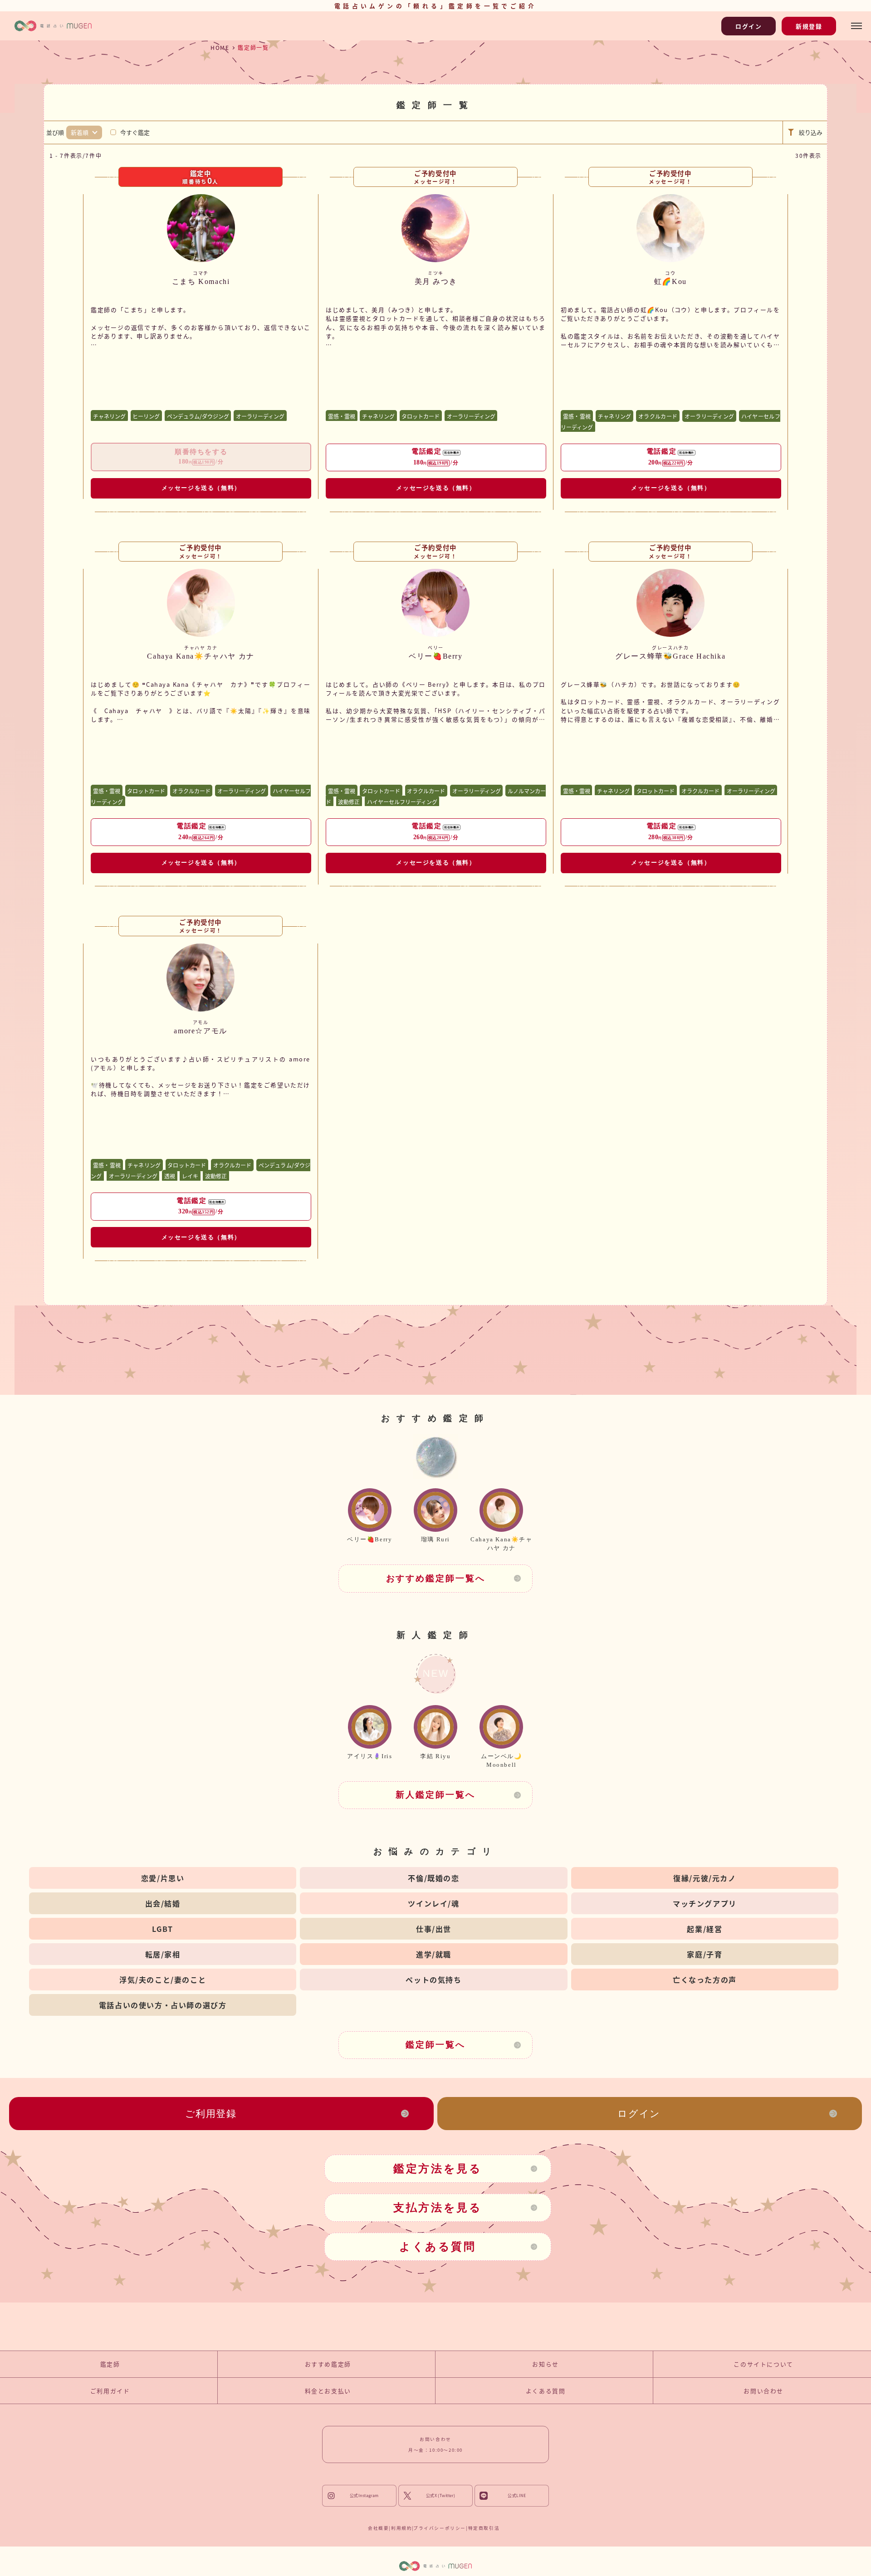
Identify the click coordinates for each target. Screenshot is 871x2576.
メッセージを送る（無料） (201, 488)
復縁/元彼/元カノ (705, 1878)
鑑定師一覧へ (435, 2045)
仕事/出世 (434, 1929)
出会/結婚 (163, 1903)
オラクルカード (658, 416)
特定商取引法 (484, 2528)
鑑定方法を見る (438, 2169)
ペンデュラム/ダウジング (198, 416)
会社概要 (378, 2528)
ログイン (749, 26)
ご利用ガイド (110, 2391)
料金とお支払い (328, 2391)
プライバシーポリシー (440, 2528)
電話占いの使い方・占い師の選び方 (163, 2005)
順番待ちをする (201, 457)
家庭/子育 (705, 1954)
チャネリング (109, 416)
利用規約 (401, 2528)
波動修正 (349, 801)
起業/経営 (705, 1929)
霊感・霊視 (342, 416)
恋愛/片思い (163, 1878)
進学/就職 (434, 1954)
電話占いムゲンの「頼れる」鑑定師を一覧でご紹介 (435, 6)
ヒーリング (146, 416)
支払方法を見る (438, 2208)
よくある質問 (438, 2247)
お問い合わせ (763, 2391)
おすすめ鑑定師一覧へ (436, 1578)
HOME (220, 47)
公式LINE (517, 2496)
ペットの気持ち (433, 1980)
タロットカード (421, 416)
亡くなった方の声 (705, 1980)
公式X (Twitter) (441, 2496)
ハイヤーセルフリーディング (402, 801)
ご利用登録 (211, 2114)
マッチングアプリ (705, 1903)
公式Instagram (364, 2496)
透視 (170, 1176)
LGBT (162, 1929)
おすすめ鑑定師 (328, 2364)
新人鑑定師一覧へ (435, 1795)
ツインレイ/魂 (433, 1903)
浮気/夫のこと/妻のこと (163, 1980)
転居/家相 (163, 1954)
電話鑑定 (435, 457)
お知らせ (545, 2364)
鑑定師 (110, 2364)
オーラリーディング (260, 416)
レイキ (190, 1176)
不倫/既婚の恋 (433, 1878)
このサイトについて (763, 2364)
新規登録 (809, 26)
